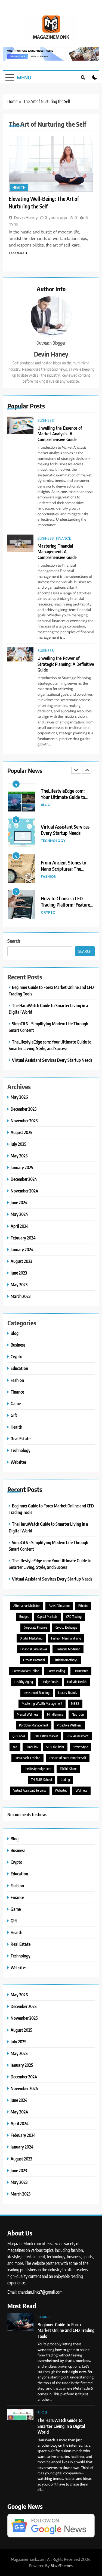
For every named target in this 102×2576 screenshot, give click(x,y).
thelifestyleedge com (38, 1769)
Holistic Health (77, 1682)
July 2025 (18, 1144)
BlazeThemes (62, 2566)
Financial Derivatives (34, 1649)
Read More (16, 253)
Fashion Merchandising (66, 1638)
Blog (46, 805)
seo (15, 1747)
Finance (64, 538)
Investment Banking (37, 1693)
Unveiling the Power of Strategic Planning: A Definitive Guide (66, 664)
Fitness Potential (34, 1660)
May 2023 (19, 1284)
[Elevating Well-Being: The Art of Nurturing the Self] (51, 164)
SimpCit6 (32, 1747)
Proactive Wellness (69, 1725)
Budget (24, 1617)
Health (19, 188)
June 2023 (19, 1273)
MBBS (75, 1704)
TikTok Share (68, 1769)
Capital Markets (47, 1617)
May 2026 (19, 1097)
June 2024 (19, 1202)
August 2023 (21, 1261)
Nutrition (78, 1714)
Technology (53, 841)
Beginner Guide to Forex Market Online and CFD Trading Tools (66, 2330)
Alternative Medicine (27, 1606)
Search (14, 941)
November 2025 (24, 1121)
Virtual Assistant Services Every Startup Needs (65, 830)
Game (16, 1403)
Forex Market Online (26, 1671)
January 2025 (22, 1167)
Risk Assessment (78, 1736)
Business (46, 420)
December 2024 (24, 1179)
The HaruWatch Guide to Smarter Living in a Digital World (61, 2426)
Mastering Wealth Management (42, 1704)
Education (19, 1368)
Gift (14, 1415)
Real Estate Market (46, 1736)
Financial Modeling (68, 1649)
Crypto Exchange (66, 1627)
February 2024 (23, 1238)
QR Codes (19, 1736)
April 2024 (20, 1226)
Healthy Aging (24, 1682)
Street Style (80, 1747)
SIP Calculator (55, 1747)
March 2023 (21, 1296)
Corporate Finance (35, 1627)
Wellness (81, 1790)
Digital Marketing (31, 1638)
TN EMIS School (41, 1780)
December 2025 (24, 1109)
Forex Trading (56, 1671)
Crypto (48, 912)
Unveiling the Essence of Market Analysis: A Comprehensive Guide (60, 434)
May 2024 (19, 1214)
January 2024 (22, 1249)
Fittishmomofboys (66, 1660)
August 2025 (21, 1132)
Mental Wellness (28, 1714)
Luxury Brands (68, 1693)
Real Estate (21, 1439)
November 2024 (24, 1191)
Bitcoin (83, 1606)
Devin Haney (51, 354)
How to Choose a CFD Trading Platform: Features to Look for (66, 905)
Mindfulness (55, 1714)
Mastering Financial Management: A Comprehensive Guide (57, 552)
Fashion (49, 877)
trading (65, 1780)
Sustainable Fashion (27, 1758)
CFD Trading (74, 1617)
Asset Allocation (59, 1606)
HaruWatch (81, 1671)
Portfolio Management (34, 1725)
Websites (18, 1462)
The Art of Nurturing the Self (68, 1758)
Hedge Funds (50, 1682)
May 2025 (19, 1156)
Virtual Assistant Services (30, 1790)
